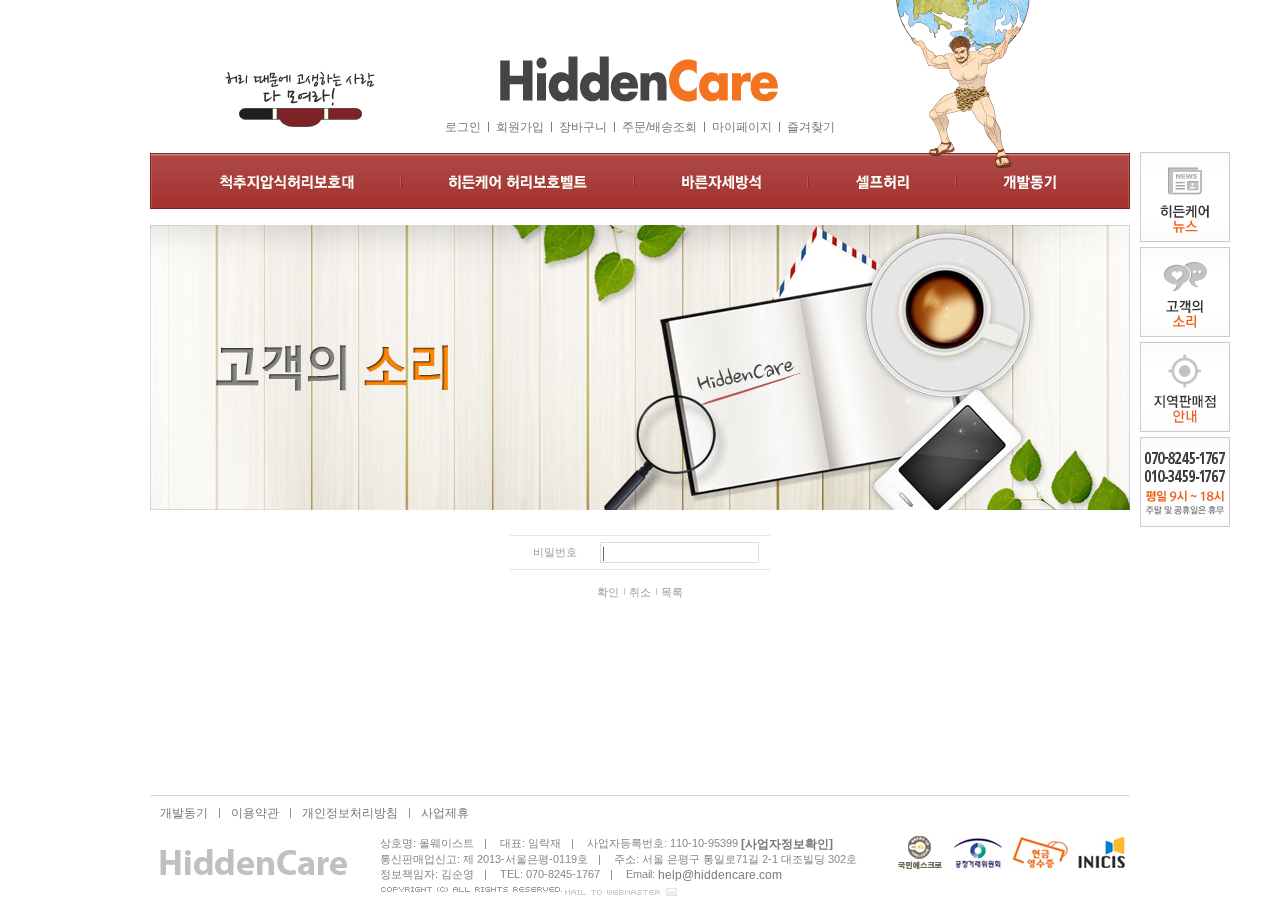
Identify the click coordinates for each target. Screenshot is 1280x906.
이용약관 (255, 813)
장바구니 (583, 127)
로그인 (463, 127)
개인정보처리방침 (350, 813)
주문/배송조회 (659, 127)
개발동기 (184, 813)
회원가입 (520, 127)
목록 (672, 592)
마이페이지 (742, 127)
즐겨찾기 (811, 127)
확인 (608, 592)
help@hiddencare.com (720, 874)
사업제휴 (445, 813)
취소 (640, 592)
